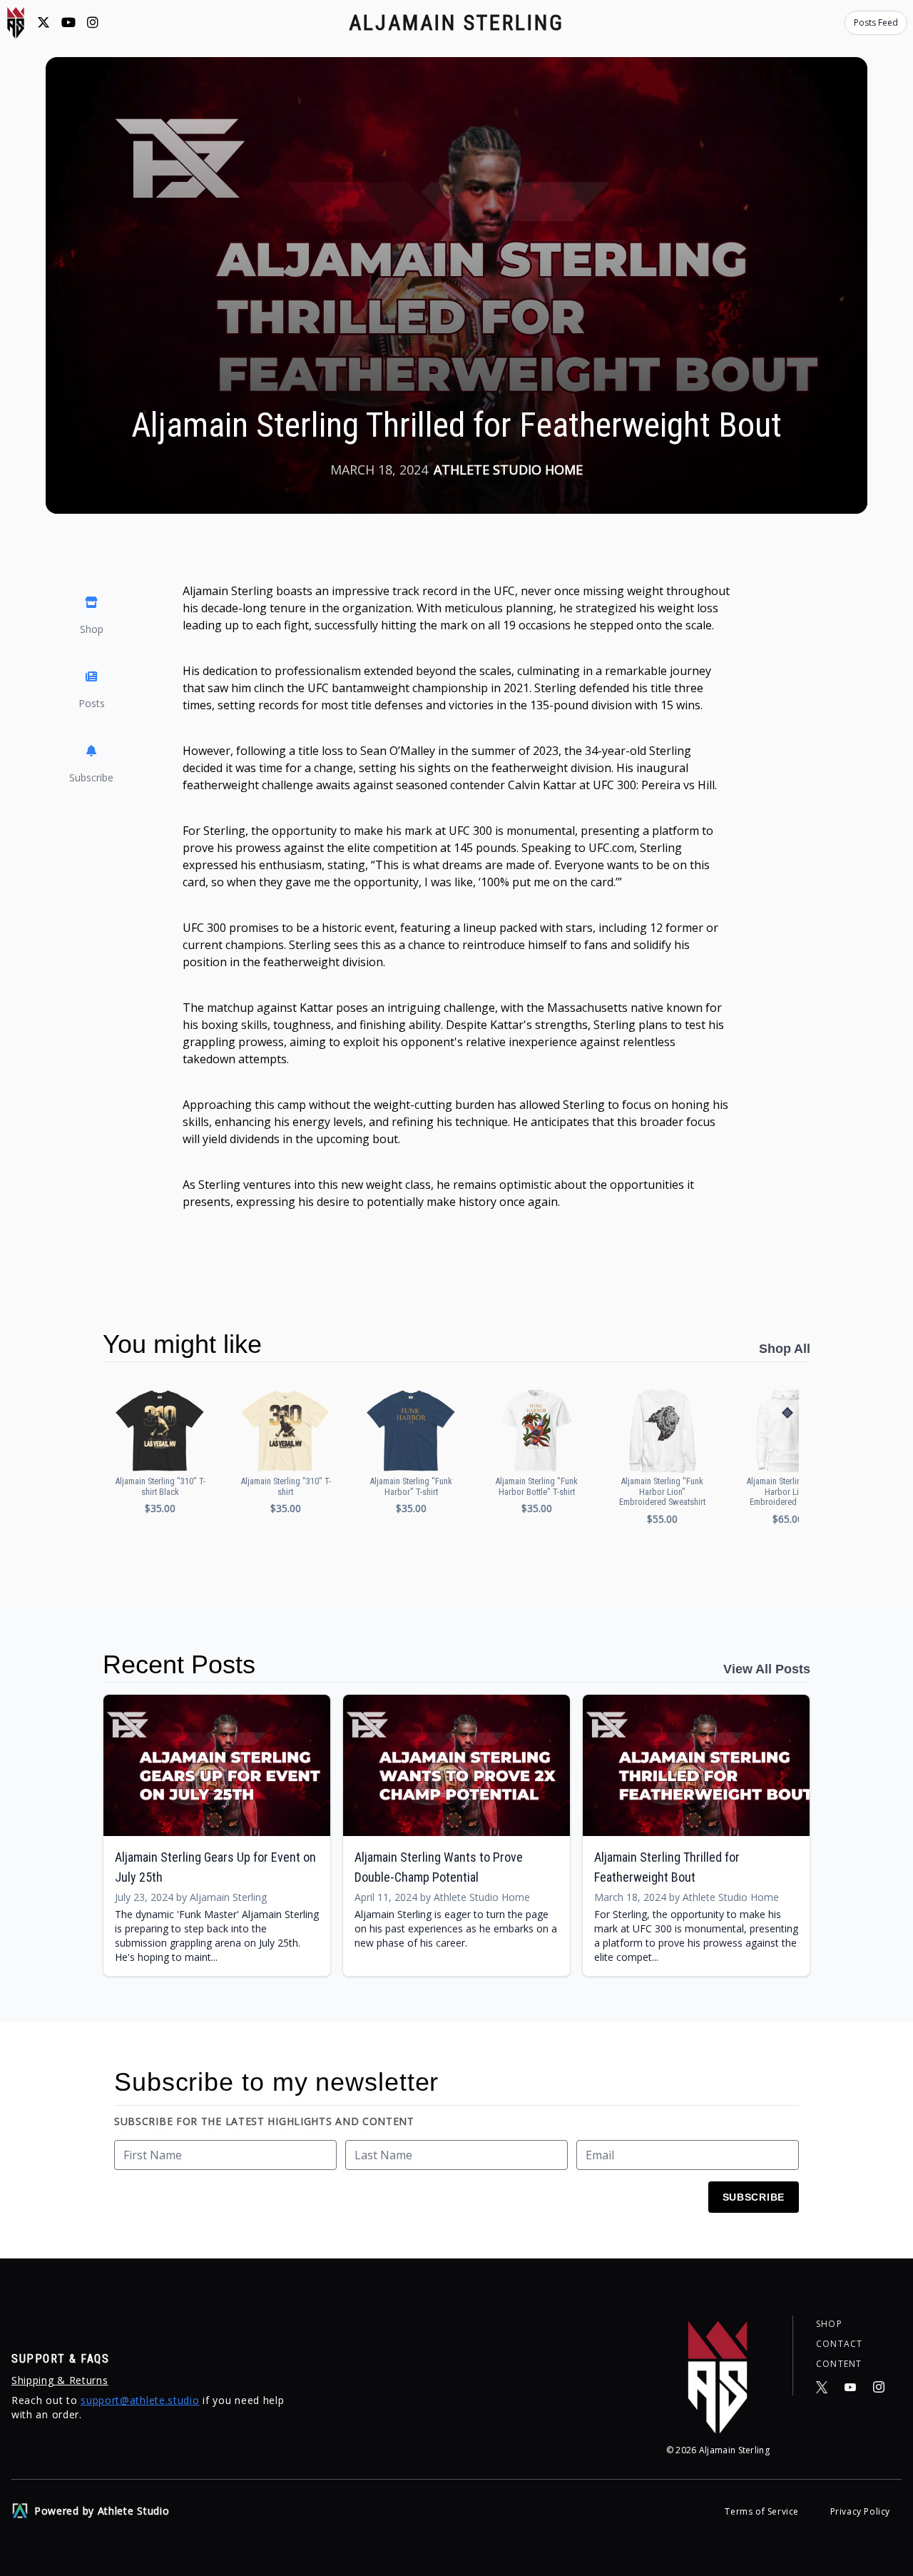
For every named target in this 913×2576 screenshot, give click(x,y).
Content (839, 2364)
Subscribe (754, 2197)
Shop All (785, 1349)
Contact (839, 2344)
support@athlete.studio (140, 2400)
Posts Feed (876, 22)
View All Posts (767, 1669)
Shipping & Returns (60, 2380)
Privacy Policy (860, 2511)
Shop (829, 2324)
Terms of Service (763, 2511)
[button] (160, 1450)
